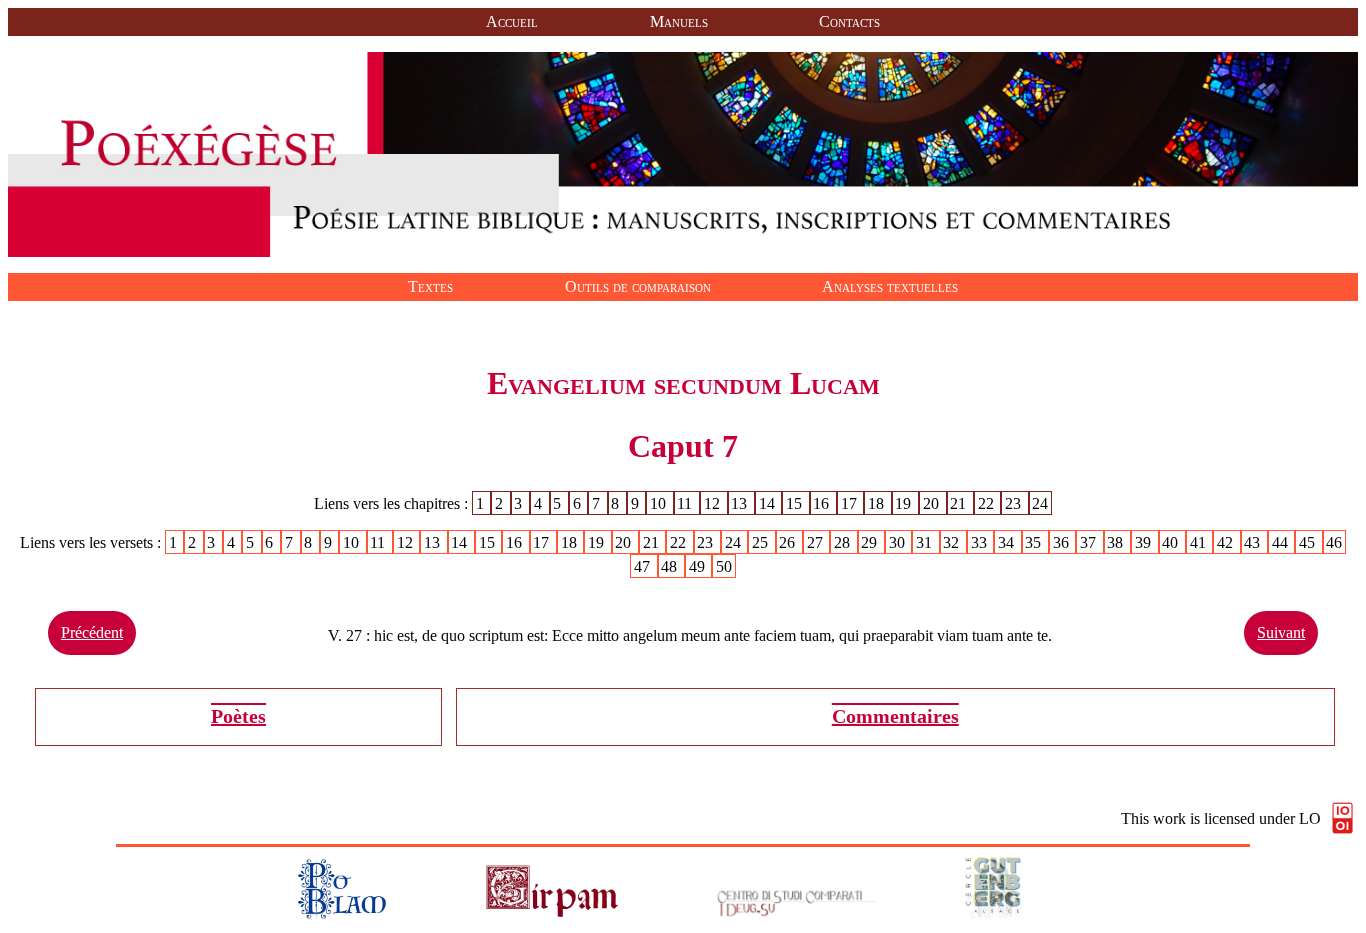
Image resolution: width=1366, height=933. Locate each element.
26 (789, 542)
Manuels (679, 21)
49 (699, 566)
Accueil (512, 21)
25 (762, 542)
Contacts (849, 21)
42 (1227, 542)
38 (1117, 542)
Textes (430, 286)
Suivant (1281, 632)
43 (1254, 542)
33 (981, 542)
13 (741, 503)
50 (724, 566)
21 (960, 503)
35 (1035, 542)
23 (1015, 503)
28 (844, 542)
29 (871, 542)
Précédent (92, 632)
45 (1309, 542)
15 (796, 503)
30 (899, 542)
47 (644, 566)
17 (851, 503)
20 (933, 503)
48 (671, 566)
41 (1200, 542)
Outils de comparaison (638, 286)
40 (1172, 542)
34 (1008, 542)
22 (988, 503)
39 (1145, 542)
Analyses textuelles (890, 286)
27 (817, 542)
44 (1282, 542)
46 (1334, 542)
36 (1063, 542)
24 (1040, 503)
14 (769, 503)
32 (953, 542)
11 (686, 503)
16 (823, 503)
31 (926, 542)
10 (660, 503)
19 (905, 503)
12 (714, 503)
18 (878, 503)
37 (1090, 542)
